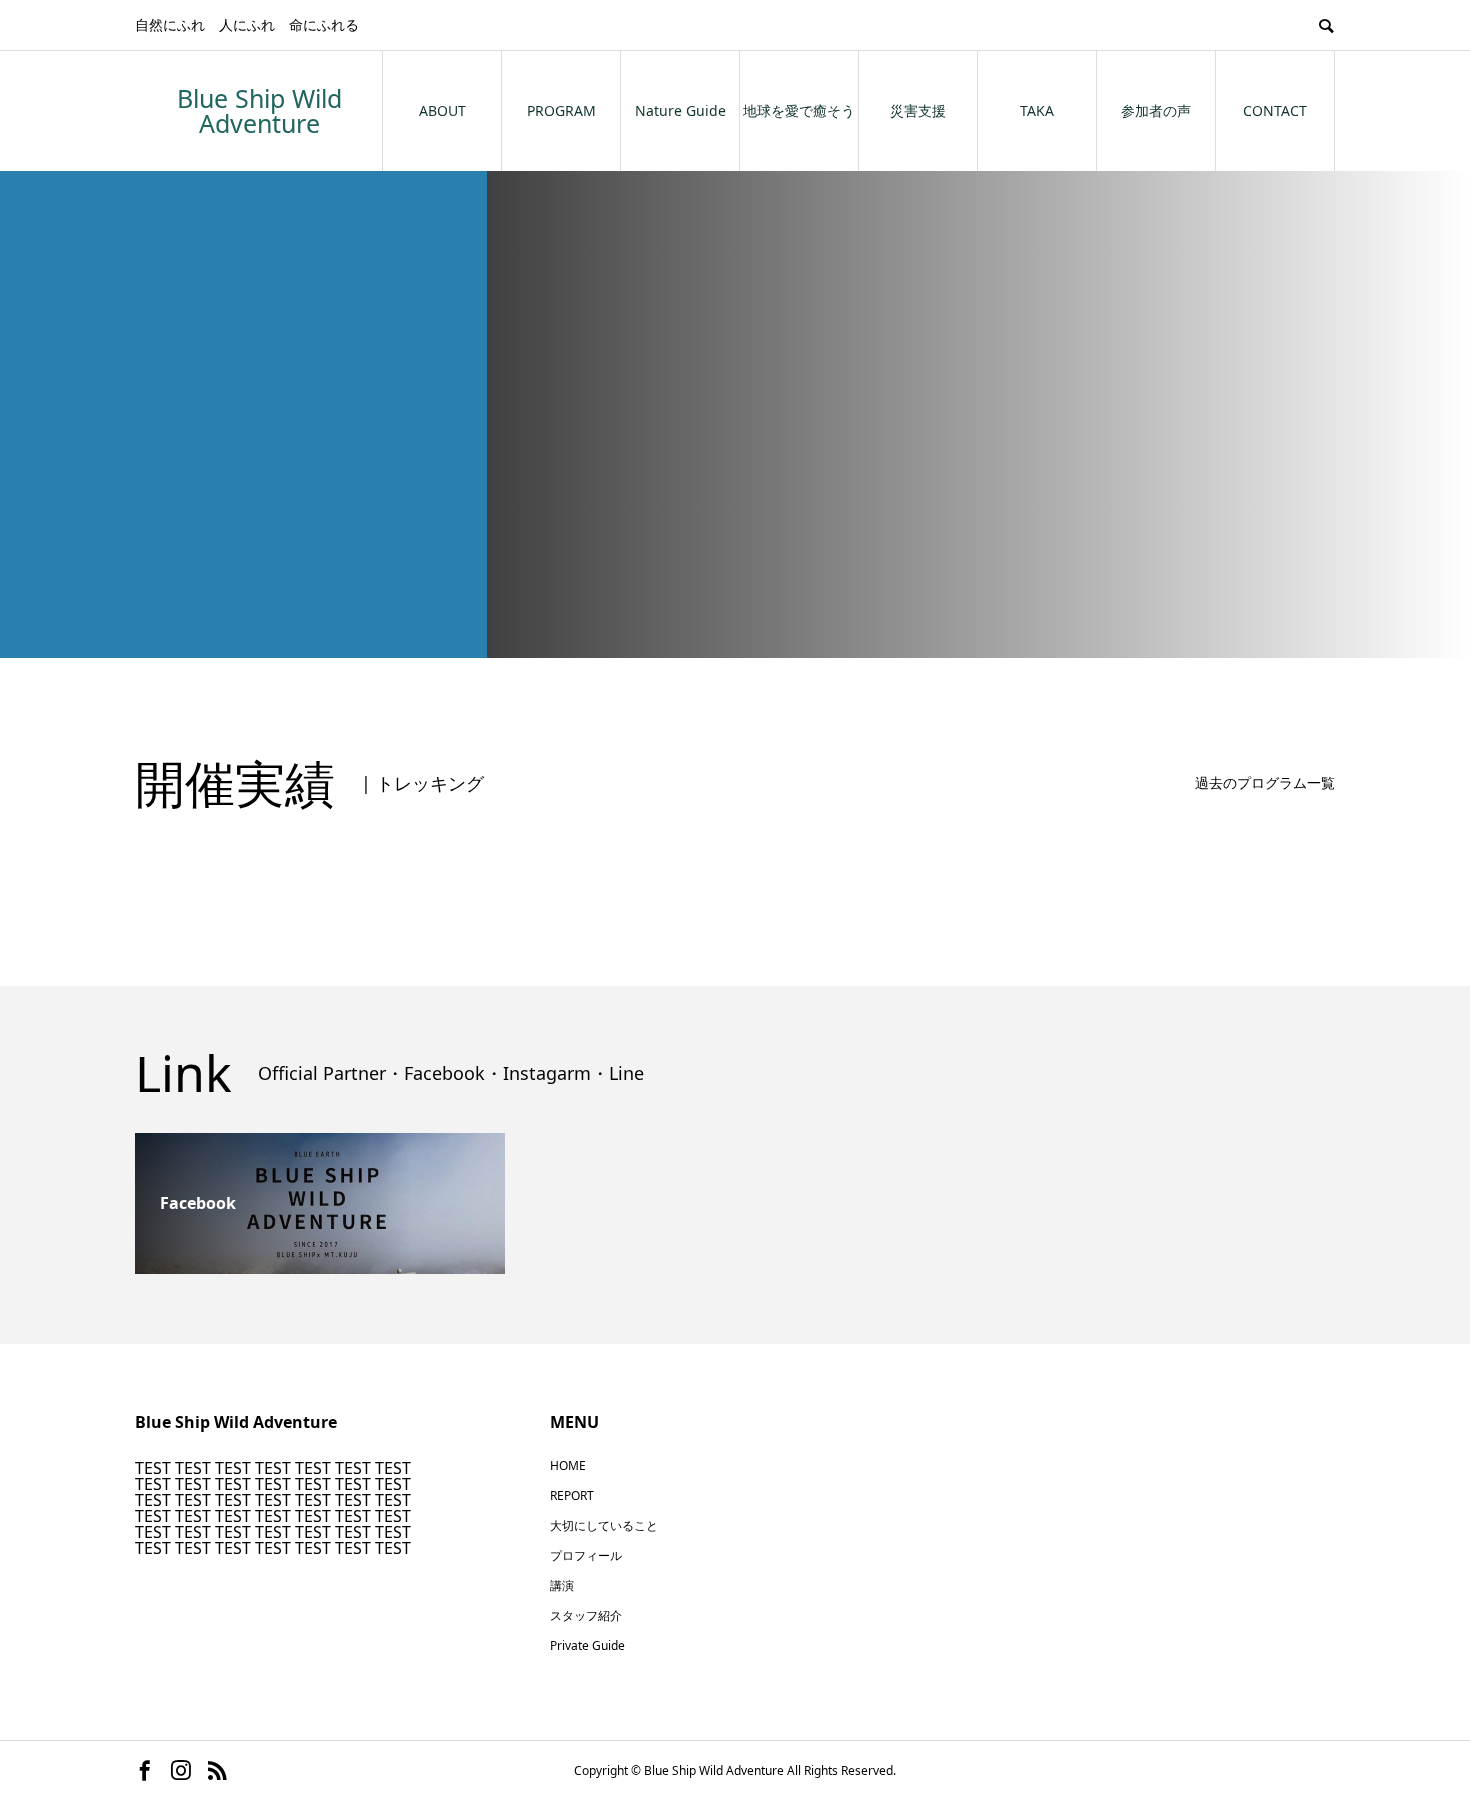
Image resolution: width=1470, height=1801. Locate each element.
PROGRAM (561, 110)
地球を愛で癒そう (799, 110)
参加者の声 (1156, 110)
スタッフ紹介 (586, 1615)
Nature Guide (680, 110)
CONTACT (1275, 110)
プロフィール (586, 1555)
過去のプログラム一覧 (1265, 782)
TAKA (1037, 110)
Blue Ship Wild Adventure (259, 111)
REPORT (572, 1495)
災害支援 (918, 110)
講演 (562, 1585)
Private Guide (587, 1645)
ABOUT (442, 110)
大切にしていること (604, 1525)
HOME (568, 1465)
